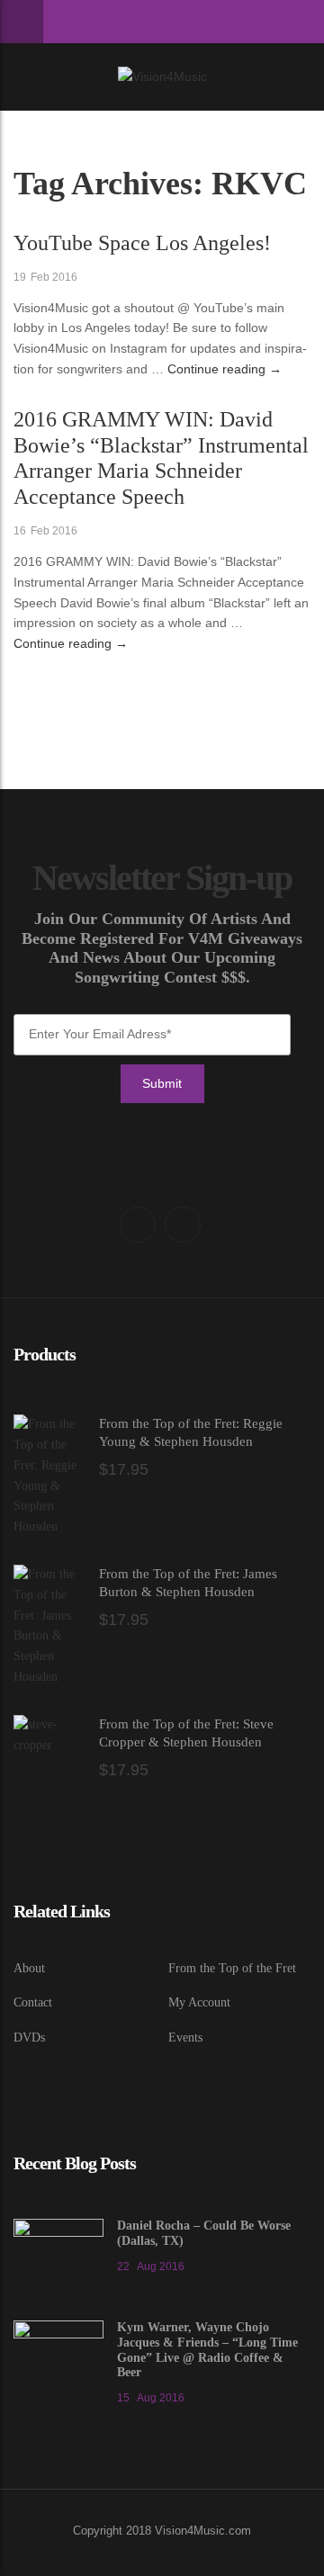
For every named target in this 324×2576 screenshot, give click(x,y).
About (29, 1968)
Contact (33, 2002)
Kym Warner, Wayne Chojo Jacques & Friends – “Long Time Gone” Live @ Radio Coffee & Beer (207, 2350)
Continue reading (225, 369)
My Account (199, 2002)
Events (185, 2037)
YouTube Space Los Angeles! (142, 243)
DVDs (29, 2037)
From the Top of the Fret (232, 1968)
